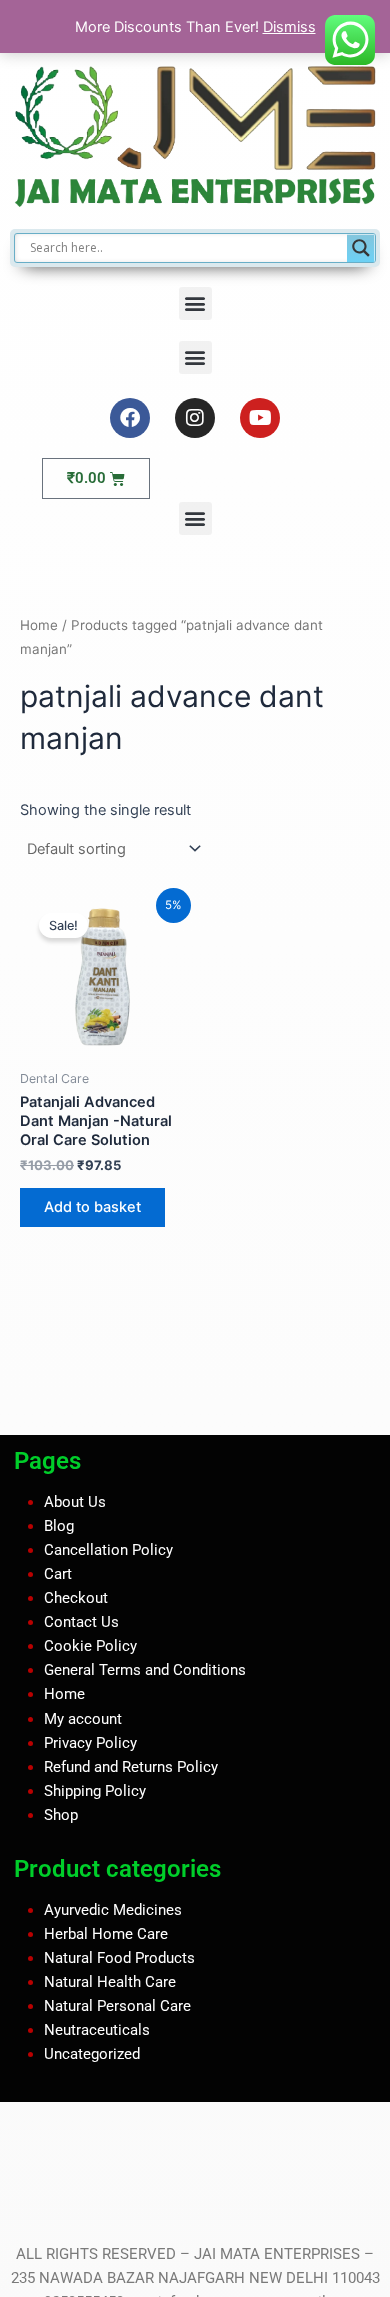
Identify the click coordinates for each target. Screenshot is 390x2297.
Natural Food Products (119, 1958)
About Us (75, 1502)
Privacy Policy (90, 1742)
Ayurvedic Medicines (113, 1909)
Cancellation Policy (108, 1550)
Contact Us (81, 1622)
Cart (58, 1574)
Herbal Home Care (106, 1933)
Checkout (76, 1598)
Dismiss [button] (289, 27)
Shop (61, 1815)
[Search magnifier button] (361, 248)
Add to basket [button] (92, 1207)
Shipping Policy (95, 1791)
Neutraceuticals (97, 2030)
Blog (59, 1526)
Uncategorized (92, 2054)
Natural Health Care (110, 1982)
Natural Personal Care (117, 2006)
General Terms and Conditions (145, 1670)
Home (39, 625)
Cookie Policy (90, 1646)
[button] (195, 303)
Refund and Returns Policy (131, 1767)
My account (83, 1718)
